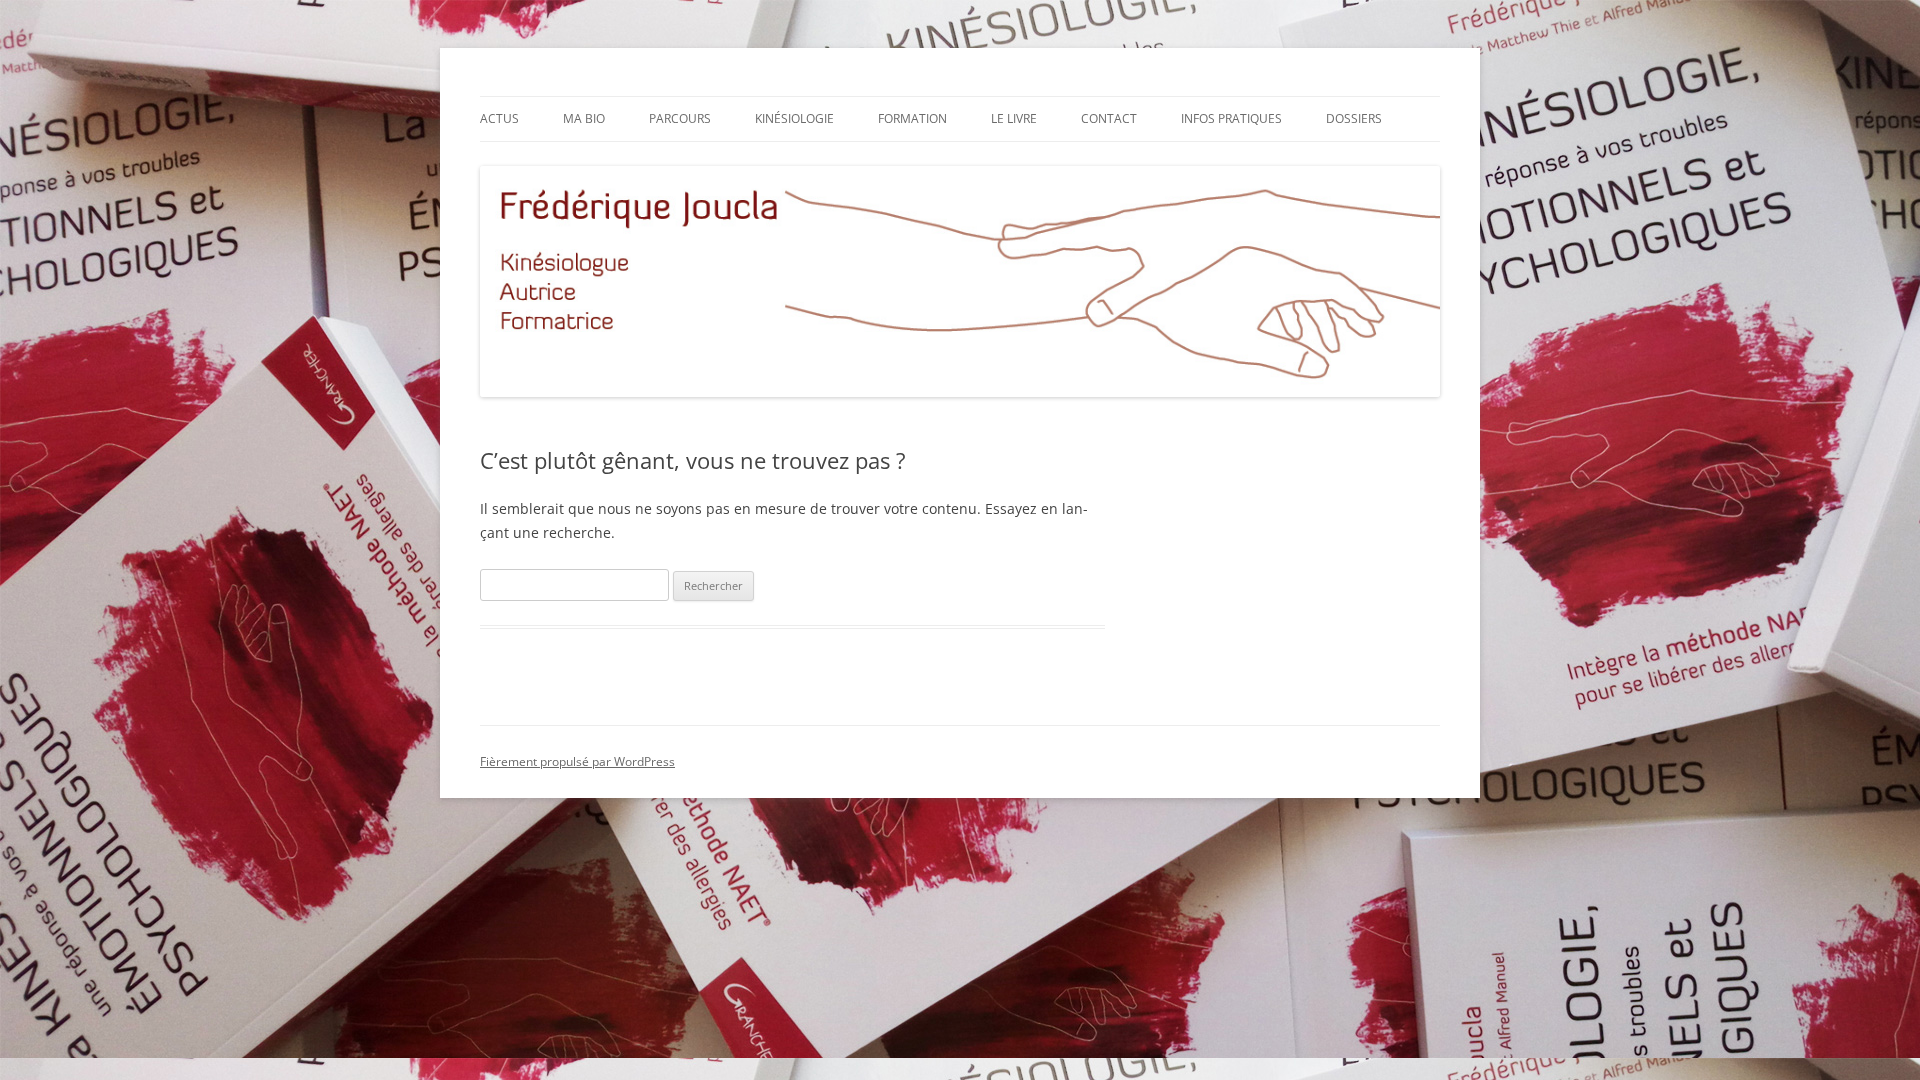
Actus (499, 118)
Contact (1109, 118)
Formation (912, 118)
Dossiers (1354, 118)
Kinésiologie (794, 118)
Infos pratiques (1231, 118)
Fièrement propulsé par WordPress (577, 761)
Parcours (680, 118)
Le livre (1014, 118)
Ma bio (584, 118)
